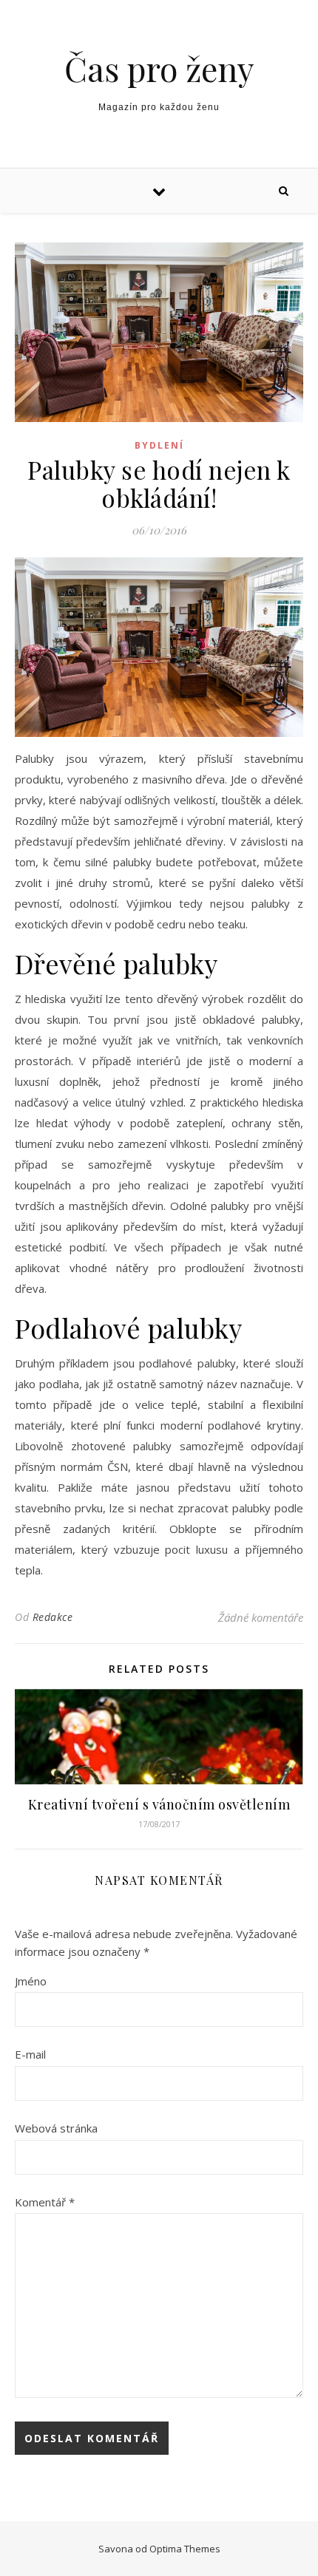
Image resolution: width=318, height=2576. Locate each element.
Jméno (31, 1981)
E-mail (30, 2054)
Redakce (53, 1617)
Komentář (45, 2202)
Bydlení (159, 445)
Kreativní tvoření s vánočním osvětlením (159, 1804)
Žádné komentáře (261, 1617)
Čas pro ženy (159, 68)
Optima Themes (185, 2549)
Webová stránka (56, 2128)
